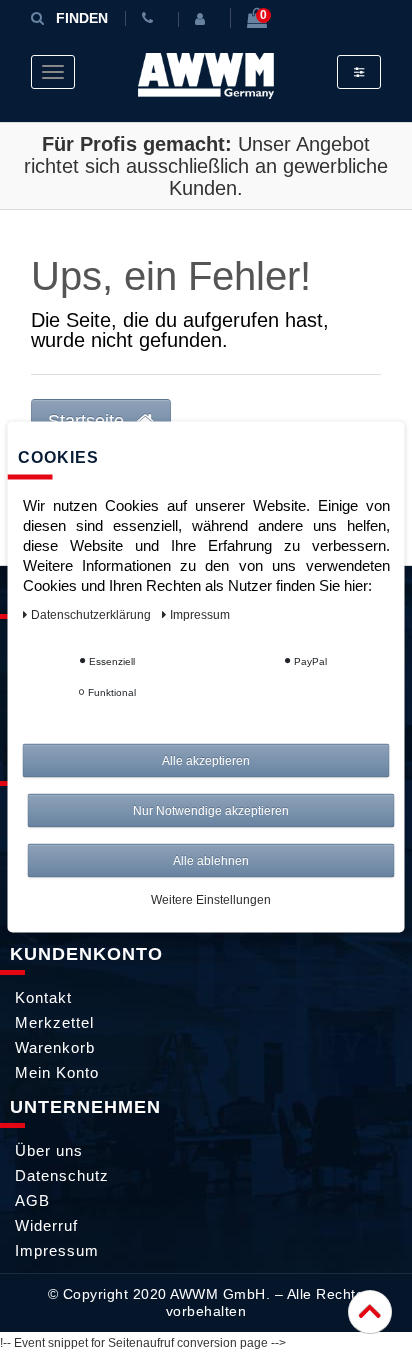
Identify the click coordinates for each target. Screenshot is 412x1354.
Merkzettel (54, 1022)
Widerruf (46, 1225)
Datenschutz (62, 1175)
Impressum (57, 1250)
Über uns (49, 1150)
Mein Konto (57, 1072)
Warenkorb (55, 1047)
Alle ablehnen (211, 861)
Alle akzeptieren (206, 761)
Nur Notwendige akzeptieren (211, 811)
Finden (82, 18)
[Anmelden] (204, 19)
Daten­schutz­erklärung (92, 615)
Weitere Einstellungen (211, 900)
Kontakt (43, 997)
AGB (32, 1200)
